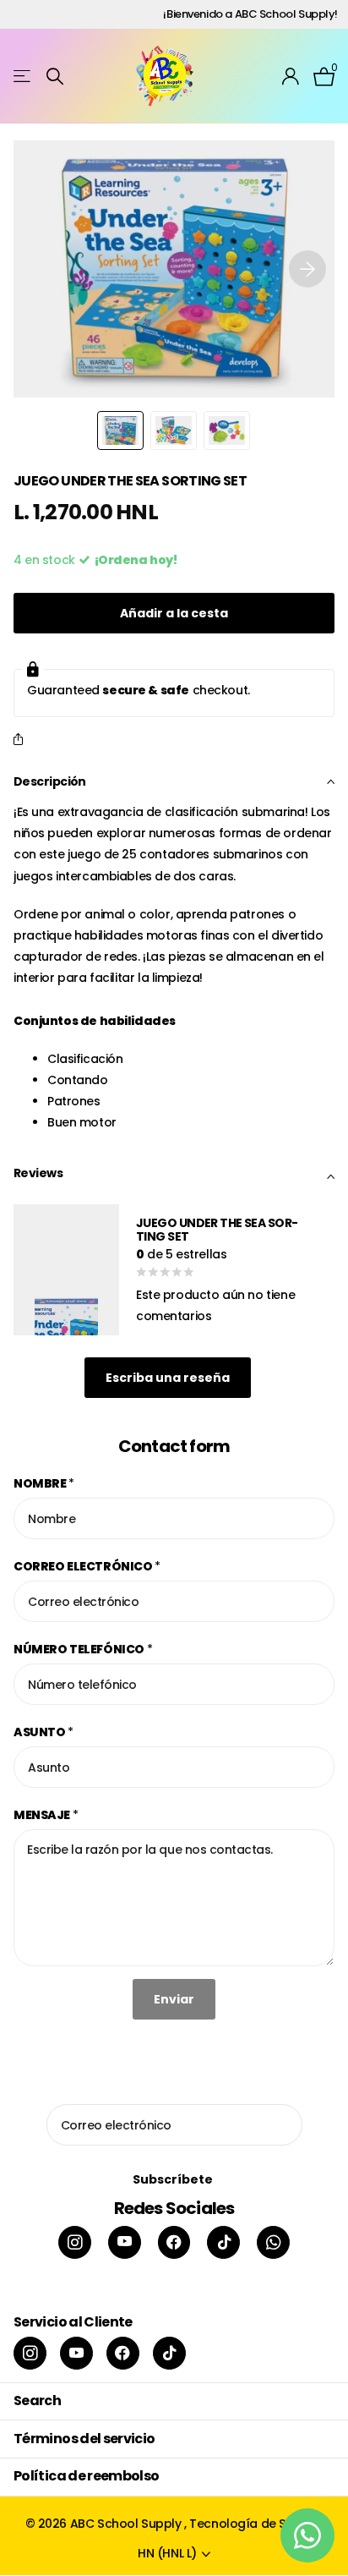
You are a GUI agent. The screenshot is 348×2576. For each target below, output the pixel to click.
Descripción (50, 781)
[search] (55, 77)
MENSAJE (46, 1815)
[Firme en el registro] (291, 76)
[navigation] (120, 430)
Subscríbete (174, 2179)
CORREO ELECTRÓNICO (87, 1566)
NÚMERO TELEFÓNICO (83, 1649)
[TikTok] (223, 2242)
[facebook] (174, 2242)
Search (37, 2401)
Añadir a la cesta (174, 613)
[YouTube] (125, 2242)
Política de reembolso (87, 2476)
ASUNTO (43, 1732)
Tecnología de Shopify (256, 2524)
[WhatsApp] (273, 2242)
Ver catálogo (23, 77)
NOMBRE (44, 1483)
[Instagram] (75, 2242)
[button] (307, 269)
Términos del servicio (84, 2439)
